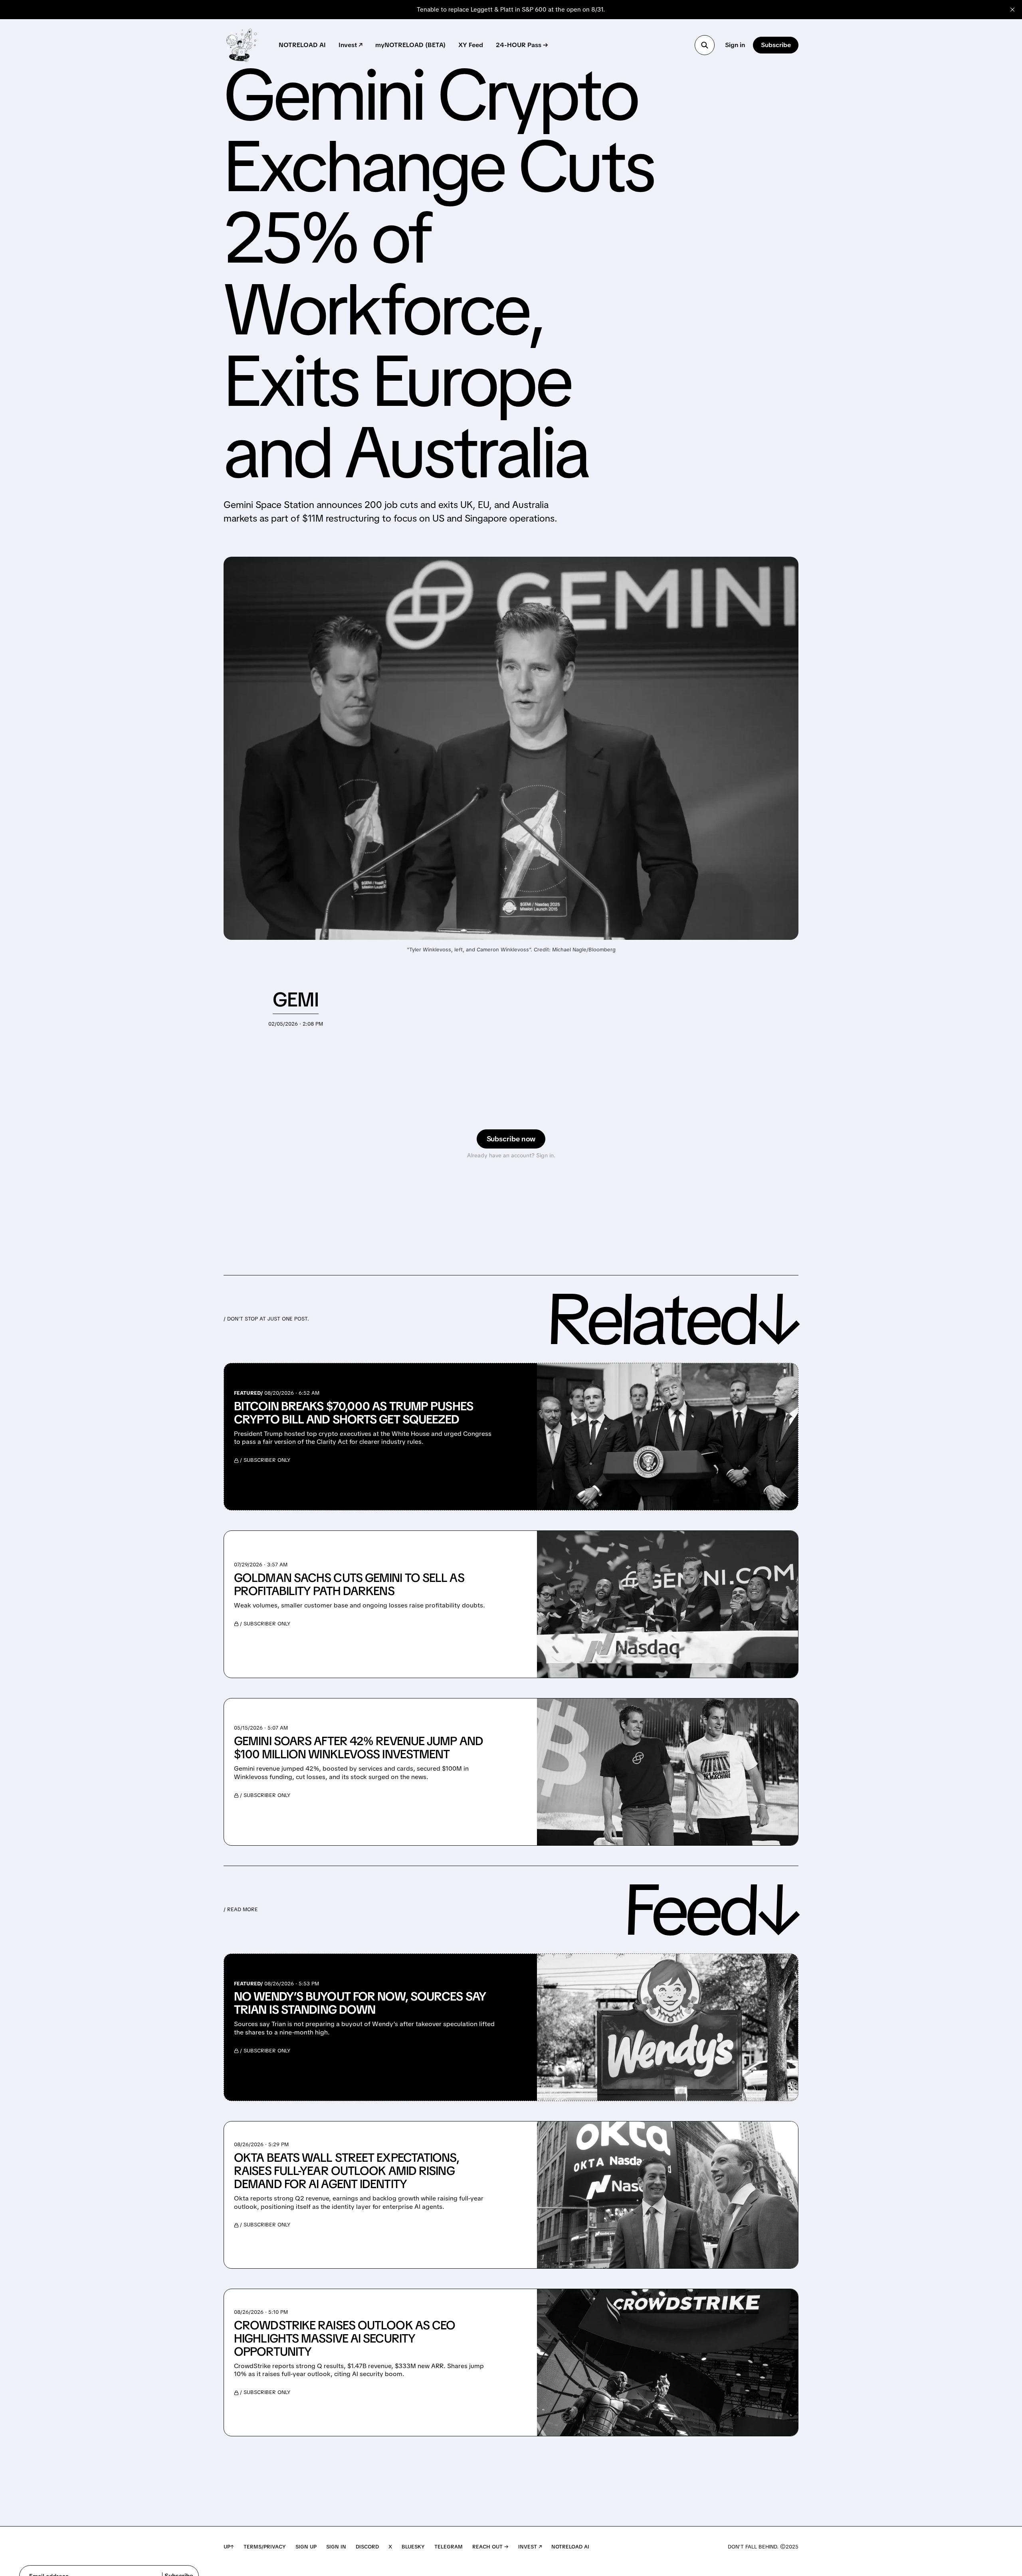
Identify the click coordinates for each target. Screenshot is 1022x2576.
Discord (367, 2547)
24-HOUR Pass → (522, 45)
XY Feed (471, 45)
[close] (1012, 10)
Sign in (735, 45)
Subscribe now (511, 1139)
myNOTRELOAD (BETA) (410, 45)
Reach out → (490, 2547)
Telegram (449, 2547)
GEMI (296, 999)
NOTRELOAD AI (302, 45)
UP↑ (229, 2547)
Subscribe (776, 45)
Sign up (306, 2547)
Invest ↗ (351, 45)
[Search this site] (705, 45)
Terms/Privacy (265, 2547)
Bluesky (413, 2547)
